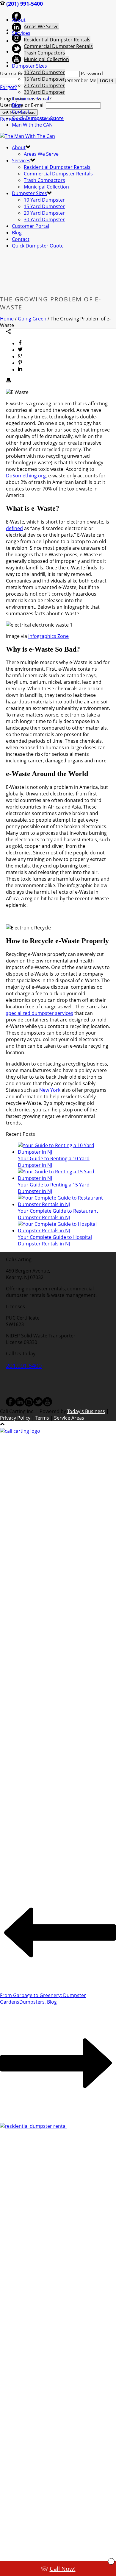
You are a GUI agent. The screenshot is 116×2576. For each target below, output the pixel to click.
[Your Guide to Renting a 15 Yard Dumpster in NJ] (64, 1178)
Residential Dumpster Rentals (57, 40)
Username (12, 74)
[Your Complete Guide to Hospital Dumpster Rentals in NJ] (64, 1231)
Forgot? (8, 87)
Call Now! (63, 2569)
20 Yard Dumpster (44, 85)
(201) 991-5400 (25, 4)
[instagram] (29, 1405)
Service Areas (69, 1418)
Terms (42, 1418)
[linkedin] (20, 1405)
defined (14, 528)
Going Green (32, 319)
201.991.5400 (24, 1366)
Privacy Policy (15, 1418)
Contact (21, 112)
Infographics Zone (48, 636)
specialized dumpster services (40, 1013)
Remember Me (80, 80)
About (19, 20)
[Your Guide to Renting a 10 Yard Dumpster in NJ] (64, 1152)
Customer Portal (30, 99)
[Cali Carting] (28, 136)
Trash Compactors (44, 53)
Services (21, 33)
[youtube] (47, 1405)
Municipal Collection (46, 59)
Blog (17, 105)
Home (7, 319)
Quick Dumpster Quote (38, 118)
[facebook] (11, 1405)
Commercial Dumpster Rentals (58, 46)
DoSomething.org (26, 476)
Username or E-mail (22, 105)
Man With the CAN (32, 125)
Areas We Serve (41, 27)
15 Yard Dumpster (44, 79)
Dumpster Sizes (29, 66)
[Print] (8, 381)
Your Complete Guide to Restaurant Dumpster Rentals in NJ (58, 1214)
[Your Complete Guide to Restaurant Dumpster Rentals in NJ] (64, 1204)
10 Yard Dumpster (44, 72)
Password (92, 74)
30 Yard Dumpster (44, 92)
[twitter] (38, 1405)
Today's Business (86, 1411)
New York (50, 1090)
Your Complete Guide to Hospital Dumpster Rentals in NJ (55, 1240)
